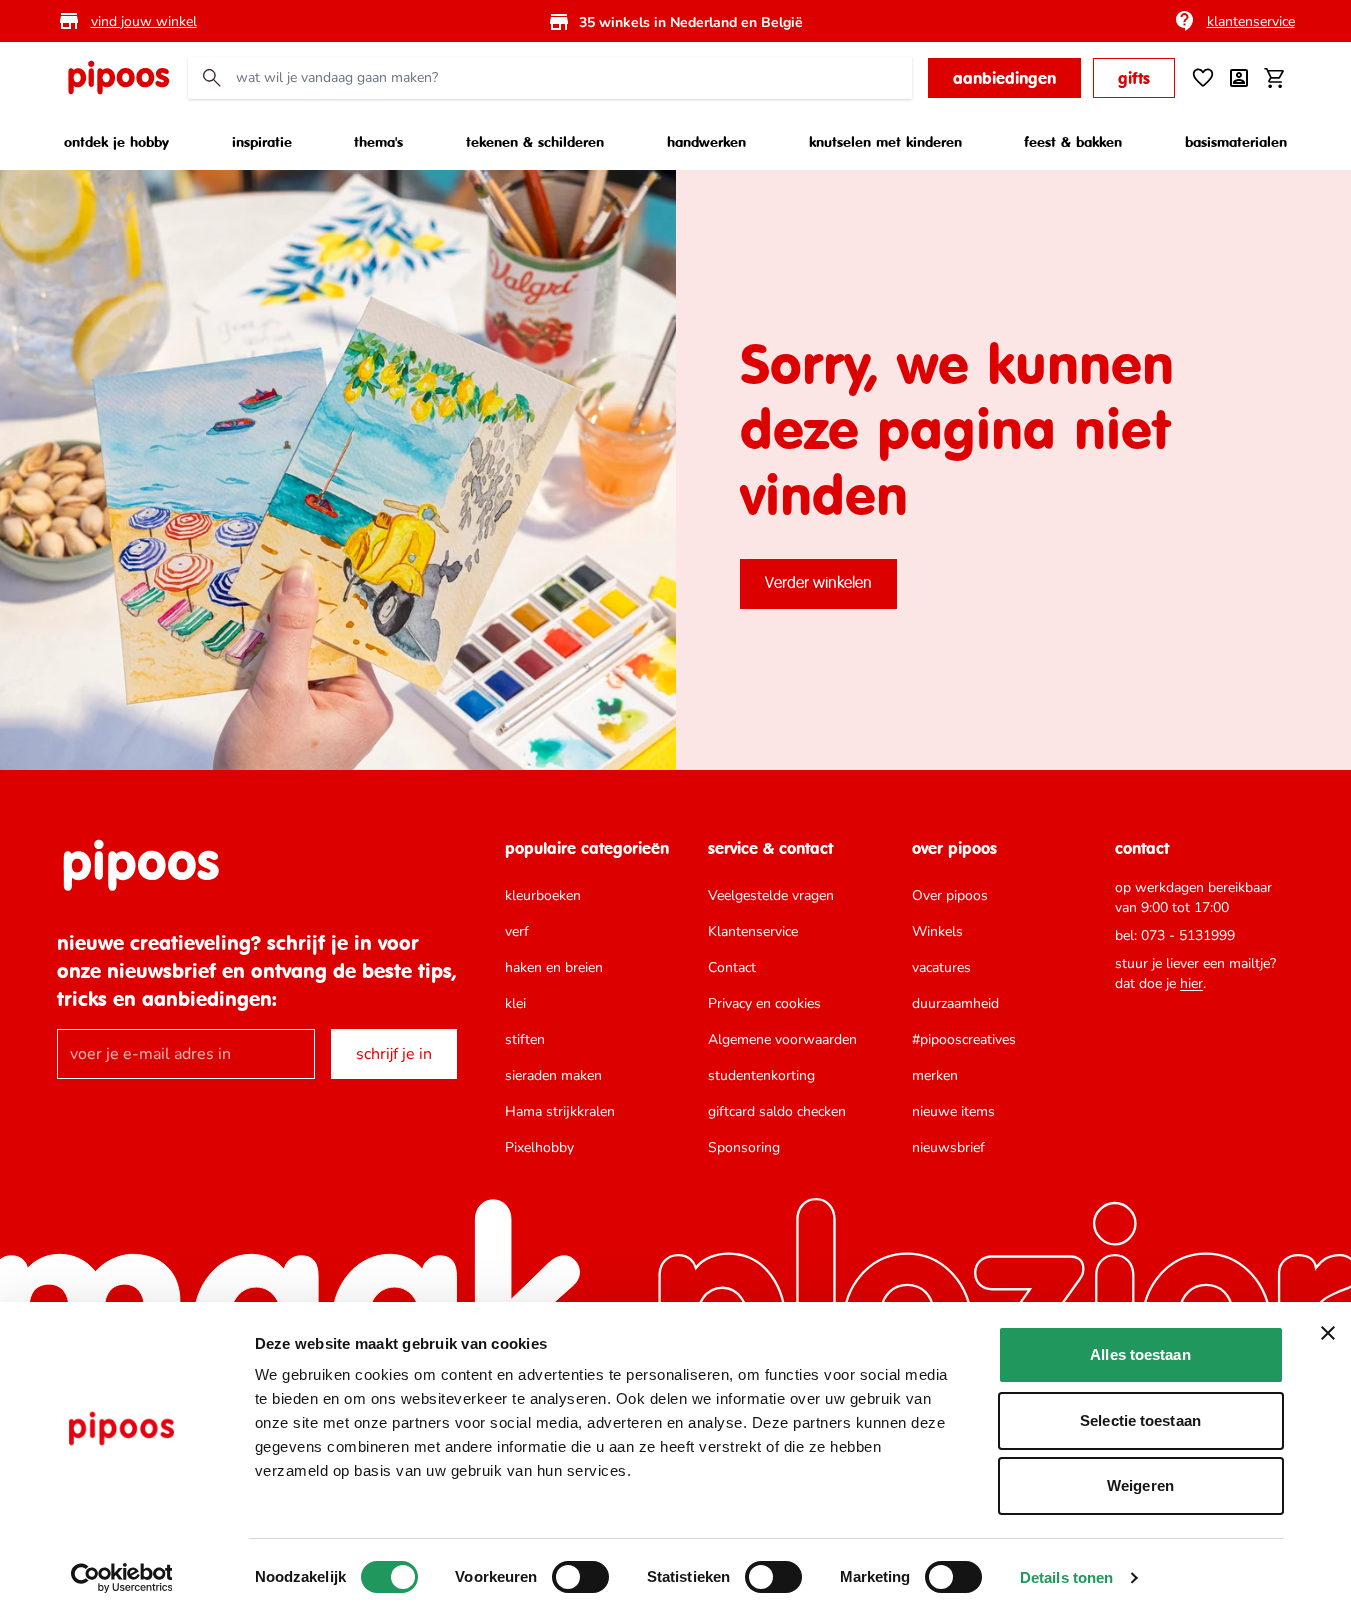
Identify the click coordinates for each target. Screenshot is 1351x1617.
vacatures (941, 967)
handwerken (706, 141)
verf (517, 931)
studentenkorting (761, 1075)
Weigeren (1140, 1485)
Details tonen (1066, 1577)
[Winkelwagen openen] (1275, 78)
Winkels (937, 931)
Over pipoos (950, 895)
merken (935, 1075)
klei (515, 1003)
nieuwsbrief (948, 1147)
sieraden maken (553, 1075)
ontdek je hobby (116, 141)
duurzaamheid (955, 1003)
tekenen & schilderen (535, 141)
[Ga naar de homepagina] (118, 78)
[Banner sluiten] (1328, 1333)
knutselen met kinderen (885, 141)
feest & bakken (1073, 141)
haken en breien (554, 967)
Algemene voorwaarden (782, 1039)
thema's (378, 141)
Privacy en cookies (764, 1003)
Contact (732, 967)
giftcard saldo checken (777, 1111)
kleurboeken (543, 895)
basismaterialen (1236, 141)
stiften (525, 1039)
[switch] (580, 1577)
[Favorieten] (1203, 78)
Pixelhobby (539, 1147)
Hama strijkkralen (560, 1111)
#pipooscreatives (964, 1039)
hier (1191, 983)
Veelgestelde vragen (771, 895)
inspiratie (262, 141)
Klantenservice (753, 931)
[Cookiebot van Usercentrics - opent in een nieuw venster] (121, 1578)
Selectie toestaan (1140, 1420)
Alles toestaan (1140, 1354)
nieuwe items (953, 1111)
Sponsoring (744, 1147)
